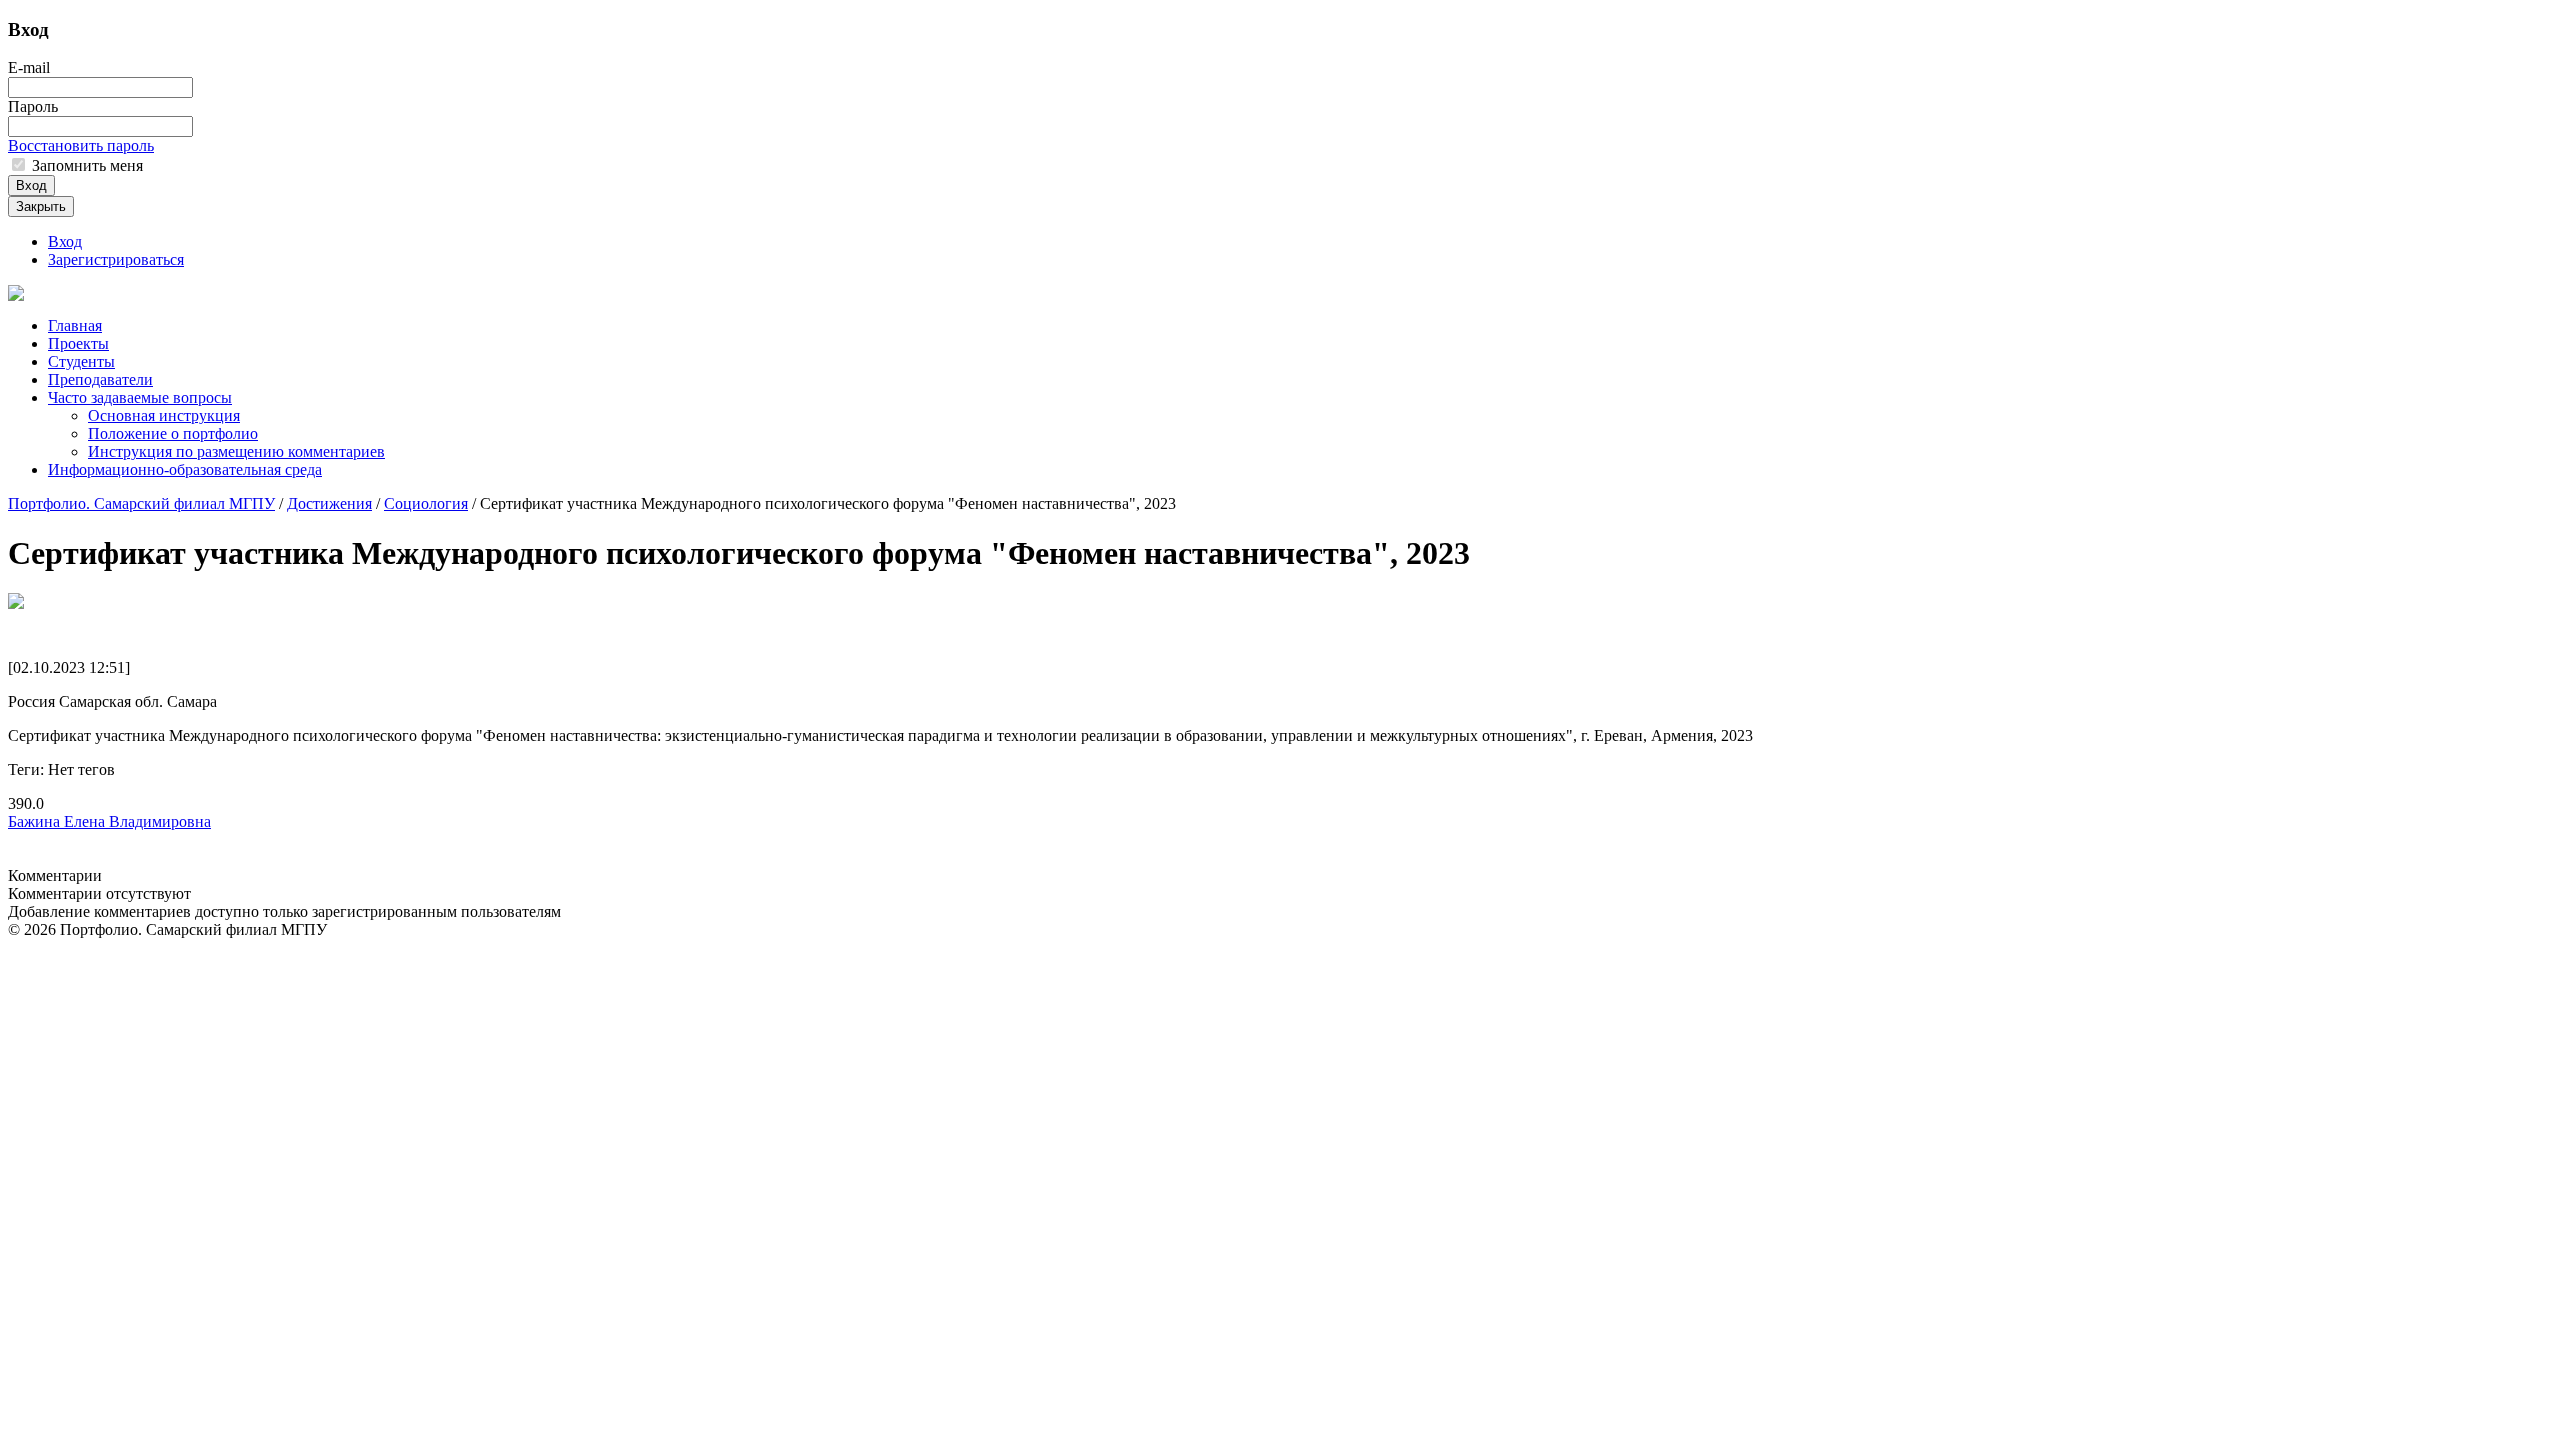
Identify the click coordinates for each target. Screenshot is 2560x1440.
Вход (31, 185)
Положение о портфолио (173, 433)
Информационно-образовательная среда (185, 469)
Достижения (329, 503)
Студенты (81, 361)
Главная (75, 325)
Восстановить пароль (81, 145)
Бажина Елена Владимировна (109, 821)
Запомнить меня (85, 165)
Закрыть (41, 206)
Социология (426, 503)
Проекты (78, 343)
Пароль (33, 106)
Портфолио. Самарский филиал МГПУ (141, 503)
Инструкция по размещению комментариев (236, 451)
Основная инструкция (164, 415)
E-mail (29, 67)
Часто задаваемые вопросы (140, 397)
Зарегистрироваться (116, 259)
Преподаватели (100, 379)
